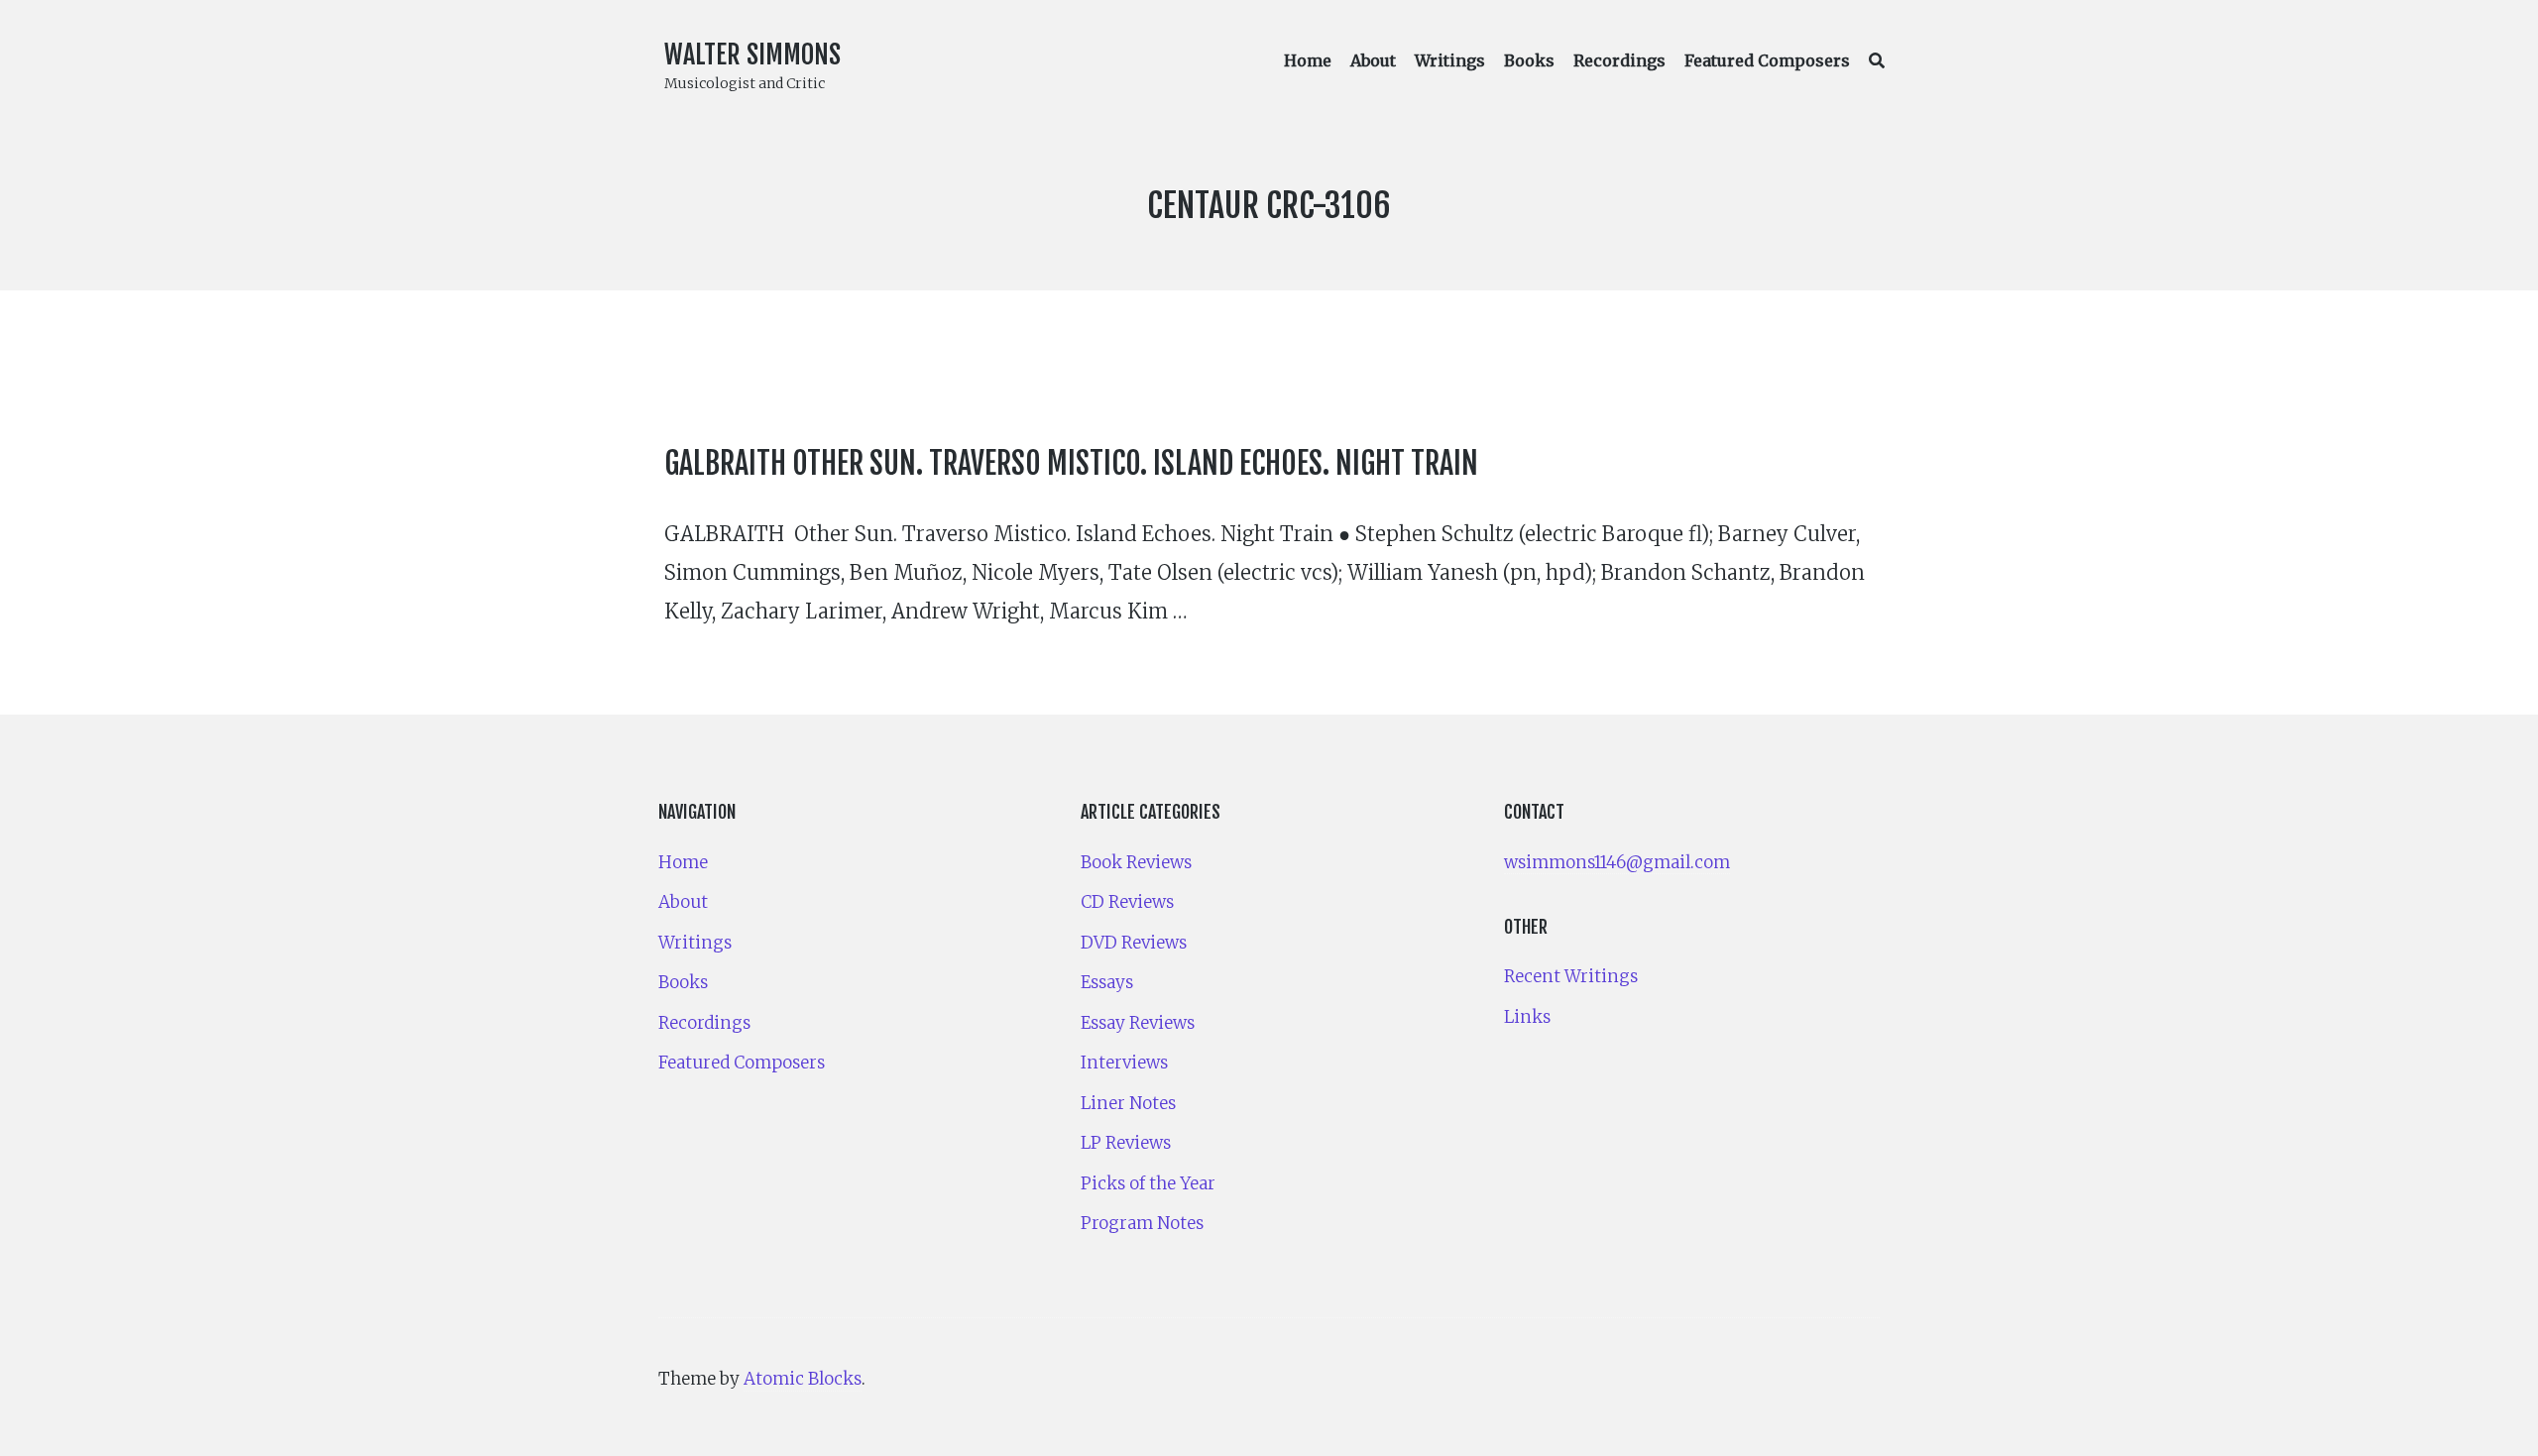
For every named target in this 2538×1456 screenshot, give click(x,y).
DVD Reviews (1134, 943)
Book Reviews (1136, 862)
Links (1527, 1017)
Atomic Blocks (803, 1379)
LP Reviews (1126, 1143)
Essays (1107, 982)
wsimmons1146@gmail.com (1617, 862)
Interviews (1124, 1063)
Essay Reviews (1138, 1023)
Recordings (1619, 60)
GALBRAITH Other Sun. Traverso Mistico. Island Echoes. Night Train (1071, 463)
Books (1529, 60)
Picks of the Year (1148, 1183)
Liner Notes (1128, 1103)
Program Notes (1142, 1223)
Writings (1450, 60)
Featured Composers (1767, 60)
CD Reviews (1127, 902)
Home (1308, 60)
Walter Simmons (752, 55)
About (1373, 60)
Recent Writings (1571, 976)
